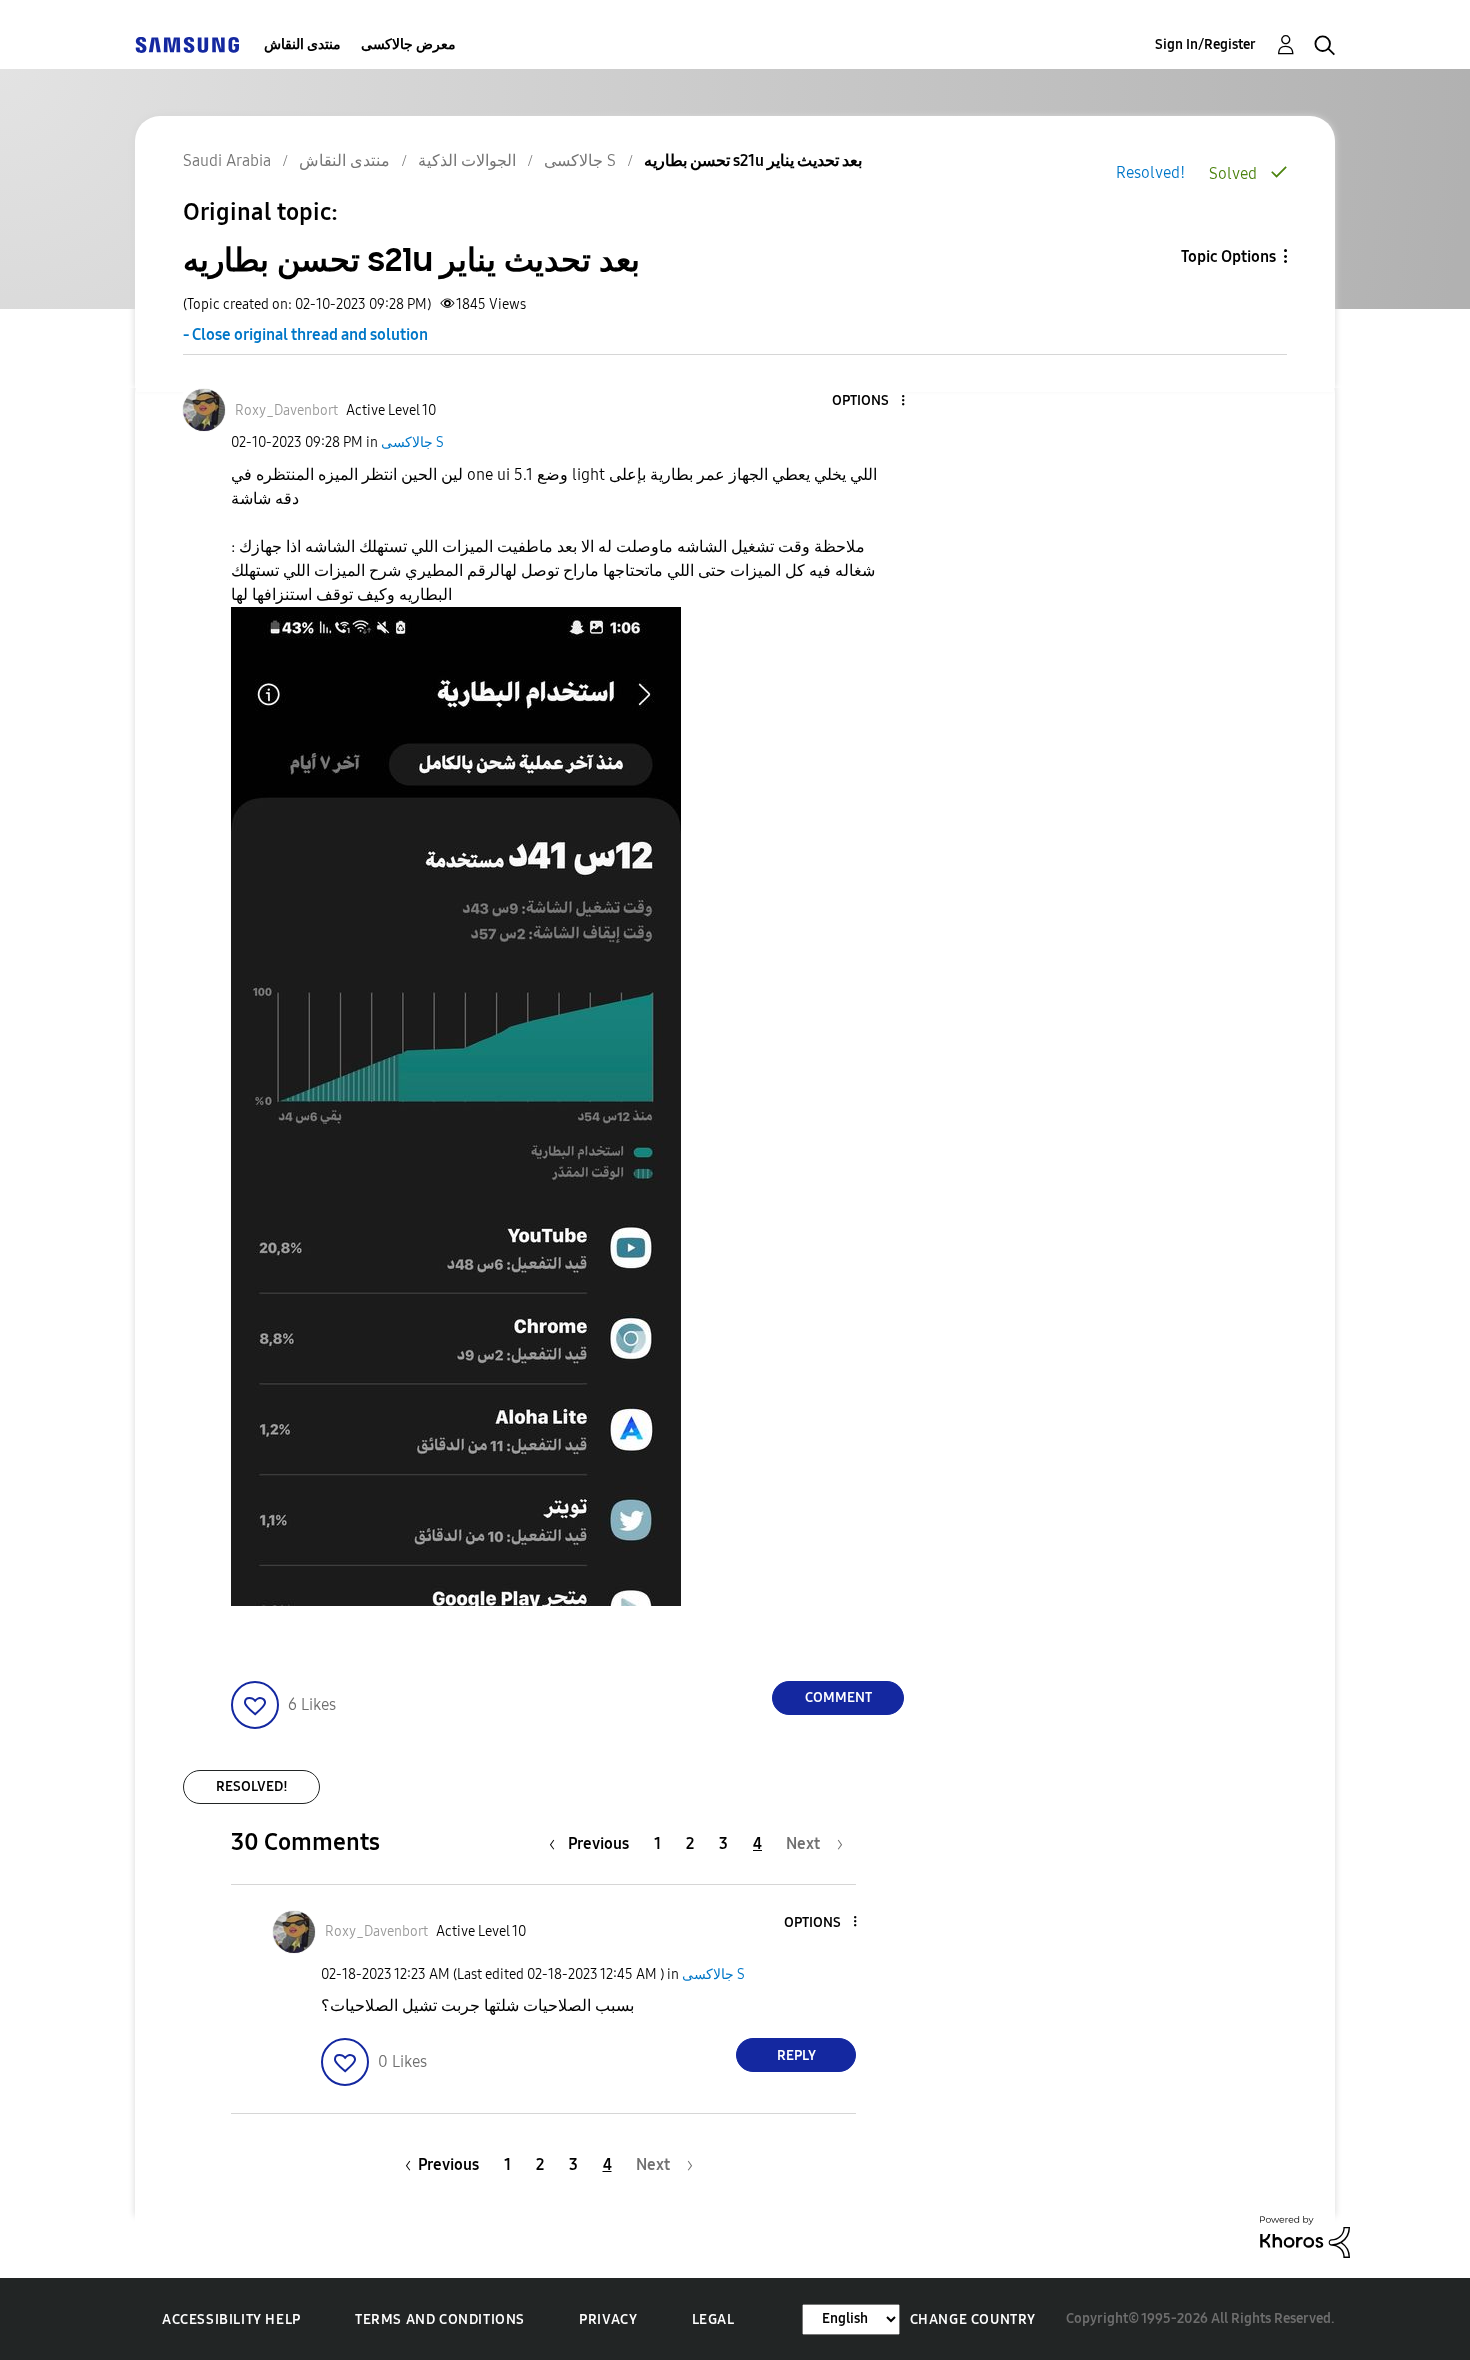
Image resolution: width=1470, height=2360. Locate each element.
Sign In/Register (1205, 44)
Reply (796, 2055)
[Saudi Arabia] (187, 44)
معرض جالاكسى (408, 44)
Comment (838, 1697)
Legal (713, 2319)
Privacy (608, 2319)
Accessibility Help (231, 2319)
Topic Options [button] (1228, 256)
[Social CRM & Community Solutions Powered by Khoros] (1305, 2235)
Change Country (973, 2319)
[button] (870, 401)
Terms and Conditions (440, 2319)
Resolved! (1150, 172)
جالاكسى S (412, 442)
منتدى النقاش (302, 44)
